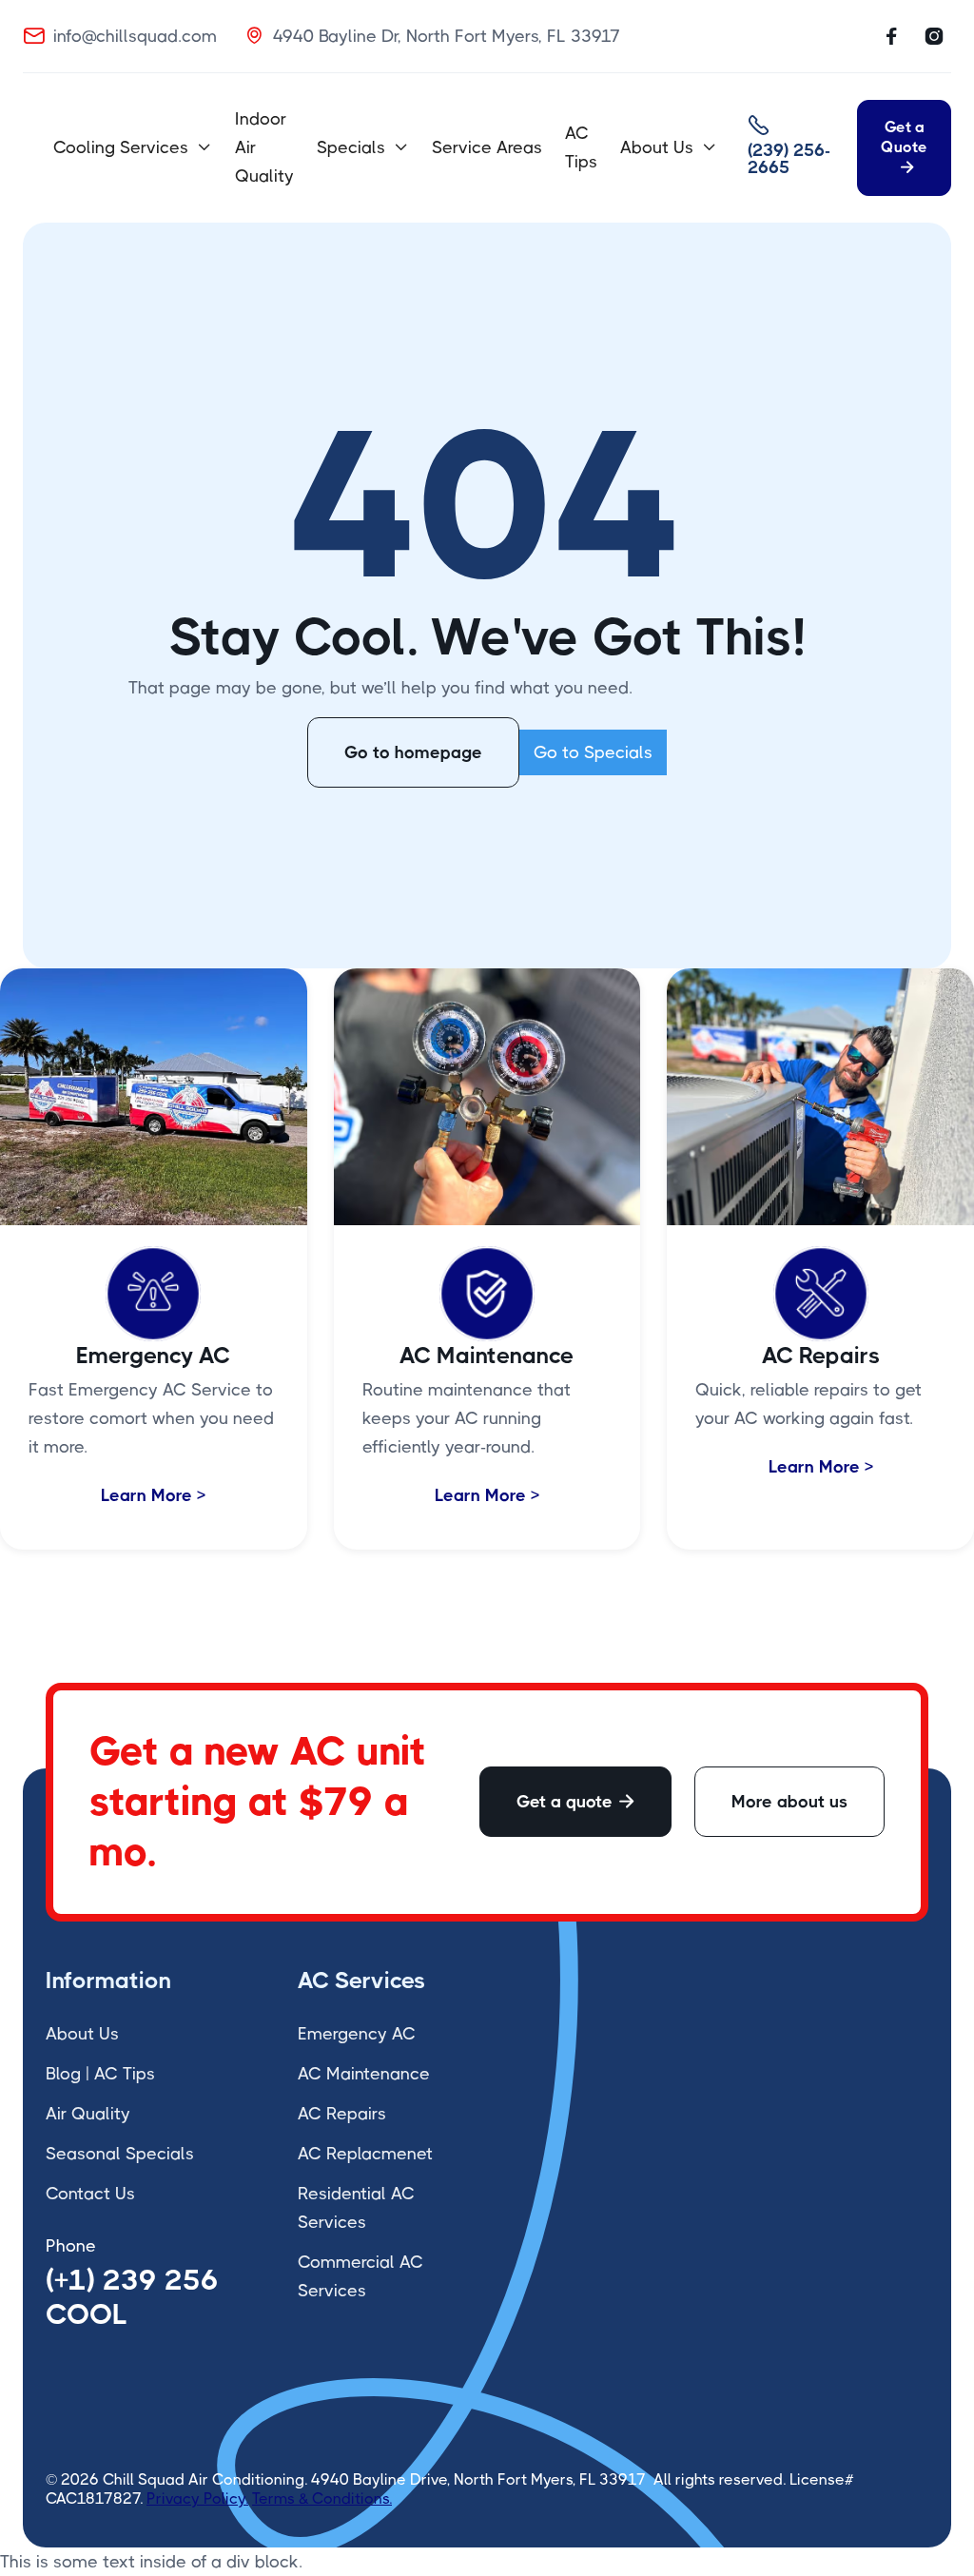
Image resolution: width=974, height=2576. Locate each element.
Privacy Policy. (197, 2498)
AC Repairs (342, 2114)
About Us (82, 2034)
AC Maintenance (364, 2074)
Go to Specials (593, 752)
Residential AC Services (356, 2208)
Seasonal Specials (120, 2154)
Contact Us (90, 2194)
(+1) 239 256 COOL (132, 2297)
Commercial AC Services (360, 2276)
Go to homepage (413, 752)
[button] (133, 147)
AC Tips (581, 147)
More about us (789, 1802)
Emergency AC (357, 2034)
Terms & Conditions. (322, 2498)
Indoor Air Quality (264, 147)
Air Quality (88, 2114)
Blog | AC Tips (100, 2074)
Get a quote (575, 1802)
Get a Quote (904, 146)
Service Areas (487, 147)
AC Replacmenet (365, 2154)
